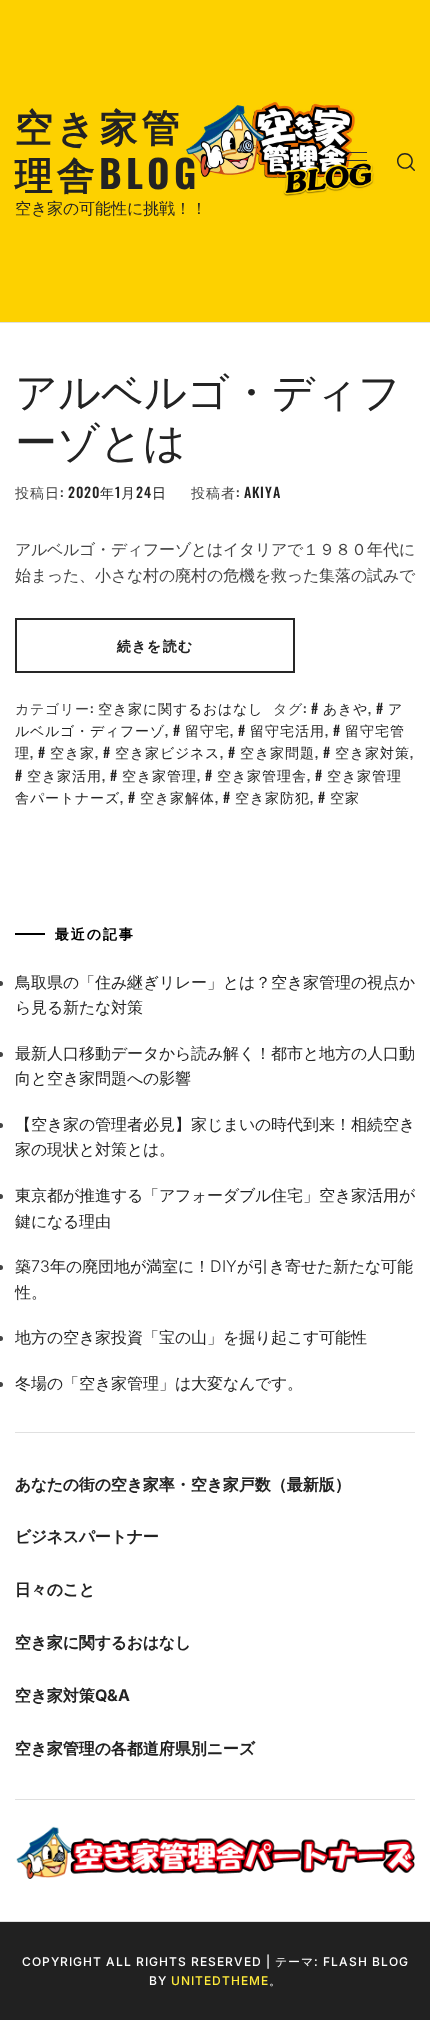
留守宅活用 (287, 729)
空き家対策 (372, 751)
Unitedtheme (220, 1980)
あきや (345, 707)
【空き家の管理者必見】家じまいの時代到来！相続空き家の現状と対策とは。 (215, 1137)
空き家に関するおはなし (180, 707)
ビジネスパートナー (87, 1536)
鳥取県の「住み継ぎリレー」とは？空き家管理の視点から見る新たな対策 (215, 995)
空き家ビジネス (167, 751)
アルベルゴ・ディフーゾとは (208, 413)
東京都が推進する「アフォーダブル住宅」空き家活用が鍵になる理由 (215, 1208)
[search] (406, 161)
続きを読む (155, 644)
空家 (345, 796)
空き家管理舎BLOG (107, 147)
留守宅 (207, 729)
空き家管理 (159, 774)
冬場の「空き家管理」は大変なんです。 (159, 1383)
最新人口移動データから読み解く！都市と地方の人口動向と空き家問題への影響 (215, 1066)
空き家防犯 (272, 796)
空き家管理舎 (262, 774)
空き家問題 (277, 751)
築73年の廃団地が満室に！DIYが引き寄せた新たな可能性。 (214, 1279)
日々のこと (55, 1589)
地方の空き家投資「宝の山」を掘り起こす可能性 (191, 1337)
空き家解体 (177, 796)
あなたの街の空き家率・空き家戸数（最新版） (183, 1484)
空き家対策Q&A (72, 1695)
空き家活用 (64, 774)
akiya (262, 491)
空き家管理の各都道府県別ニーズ (135, 1748)
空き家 (72, 751)
